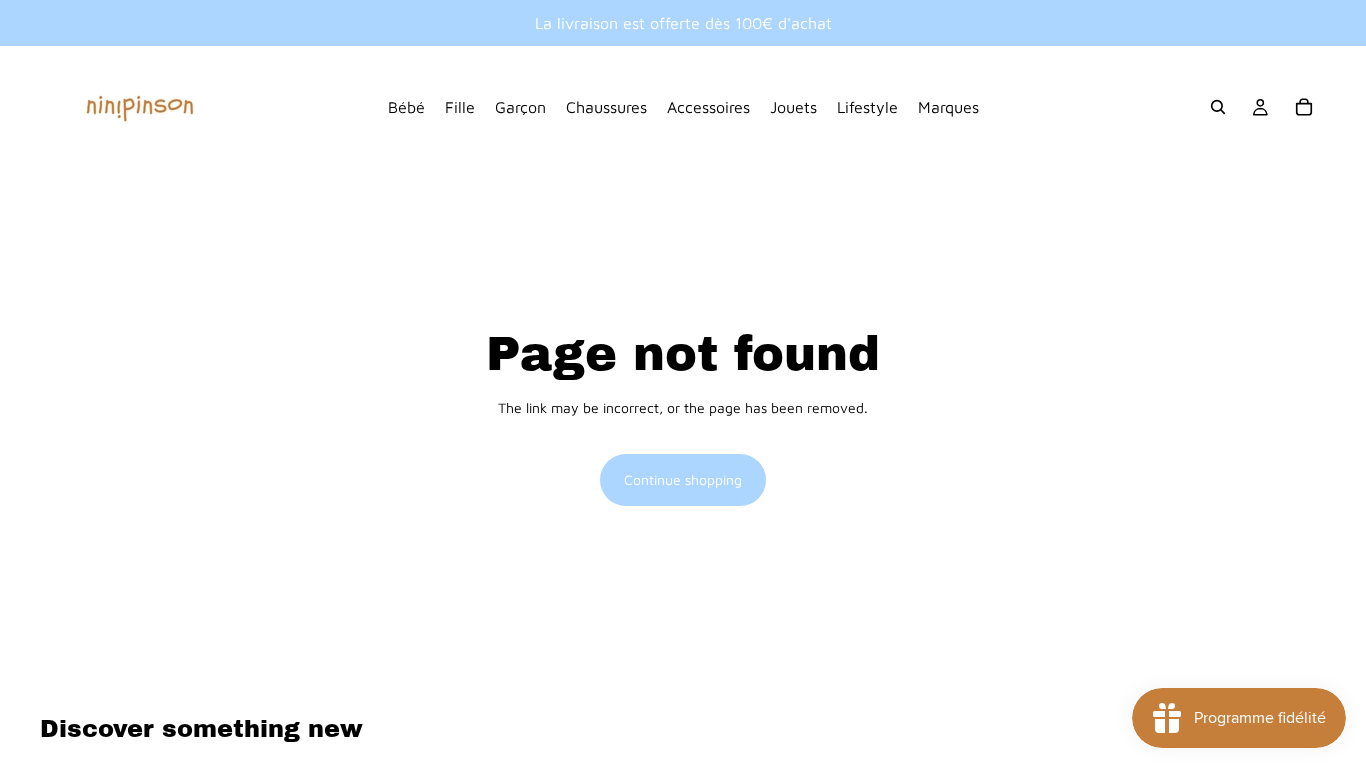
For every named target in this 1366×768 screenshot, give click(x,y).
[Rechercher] (1218, 107)
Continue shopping (683, 479)
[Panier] (1304, 107)
